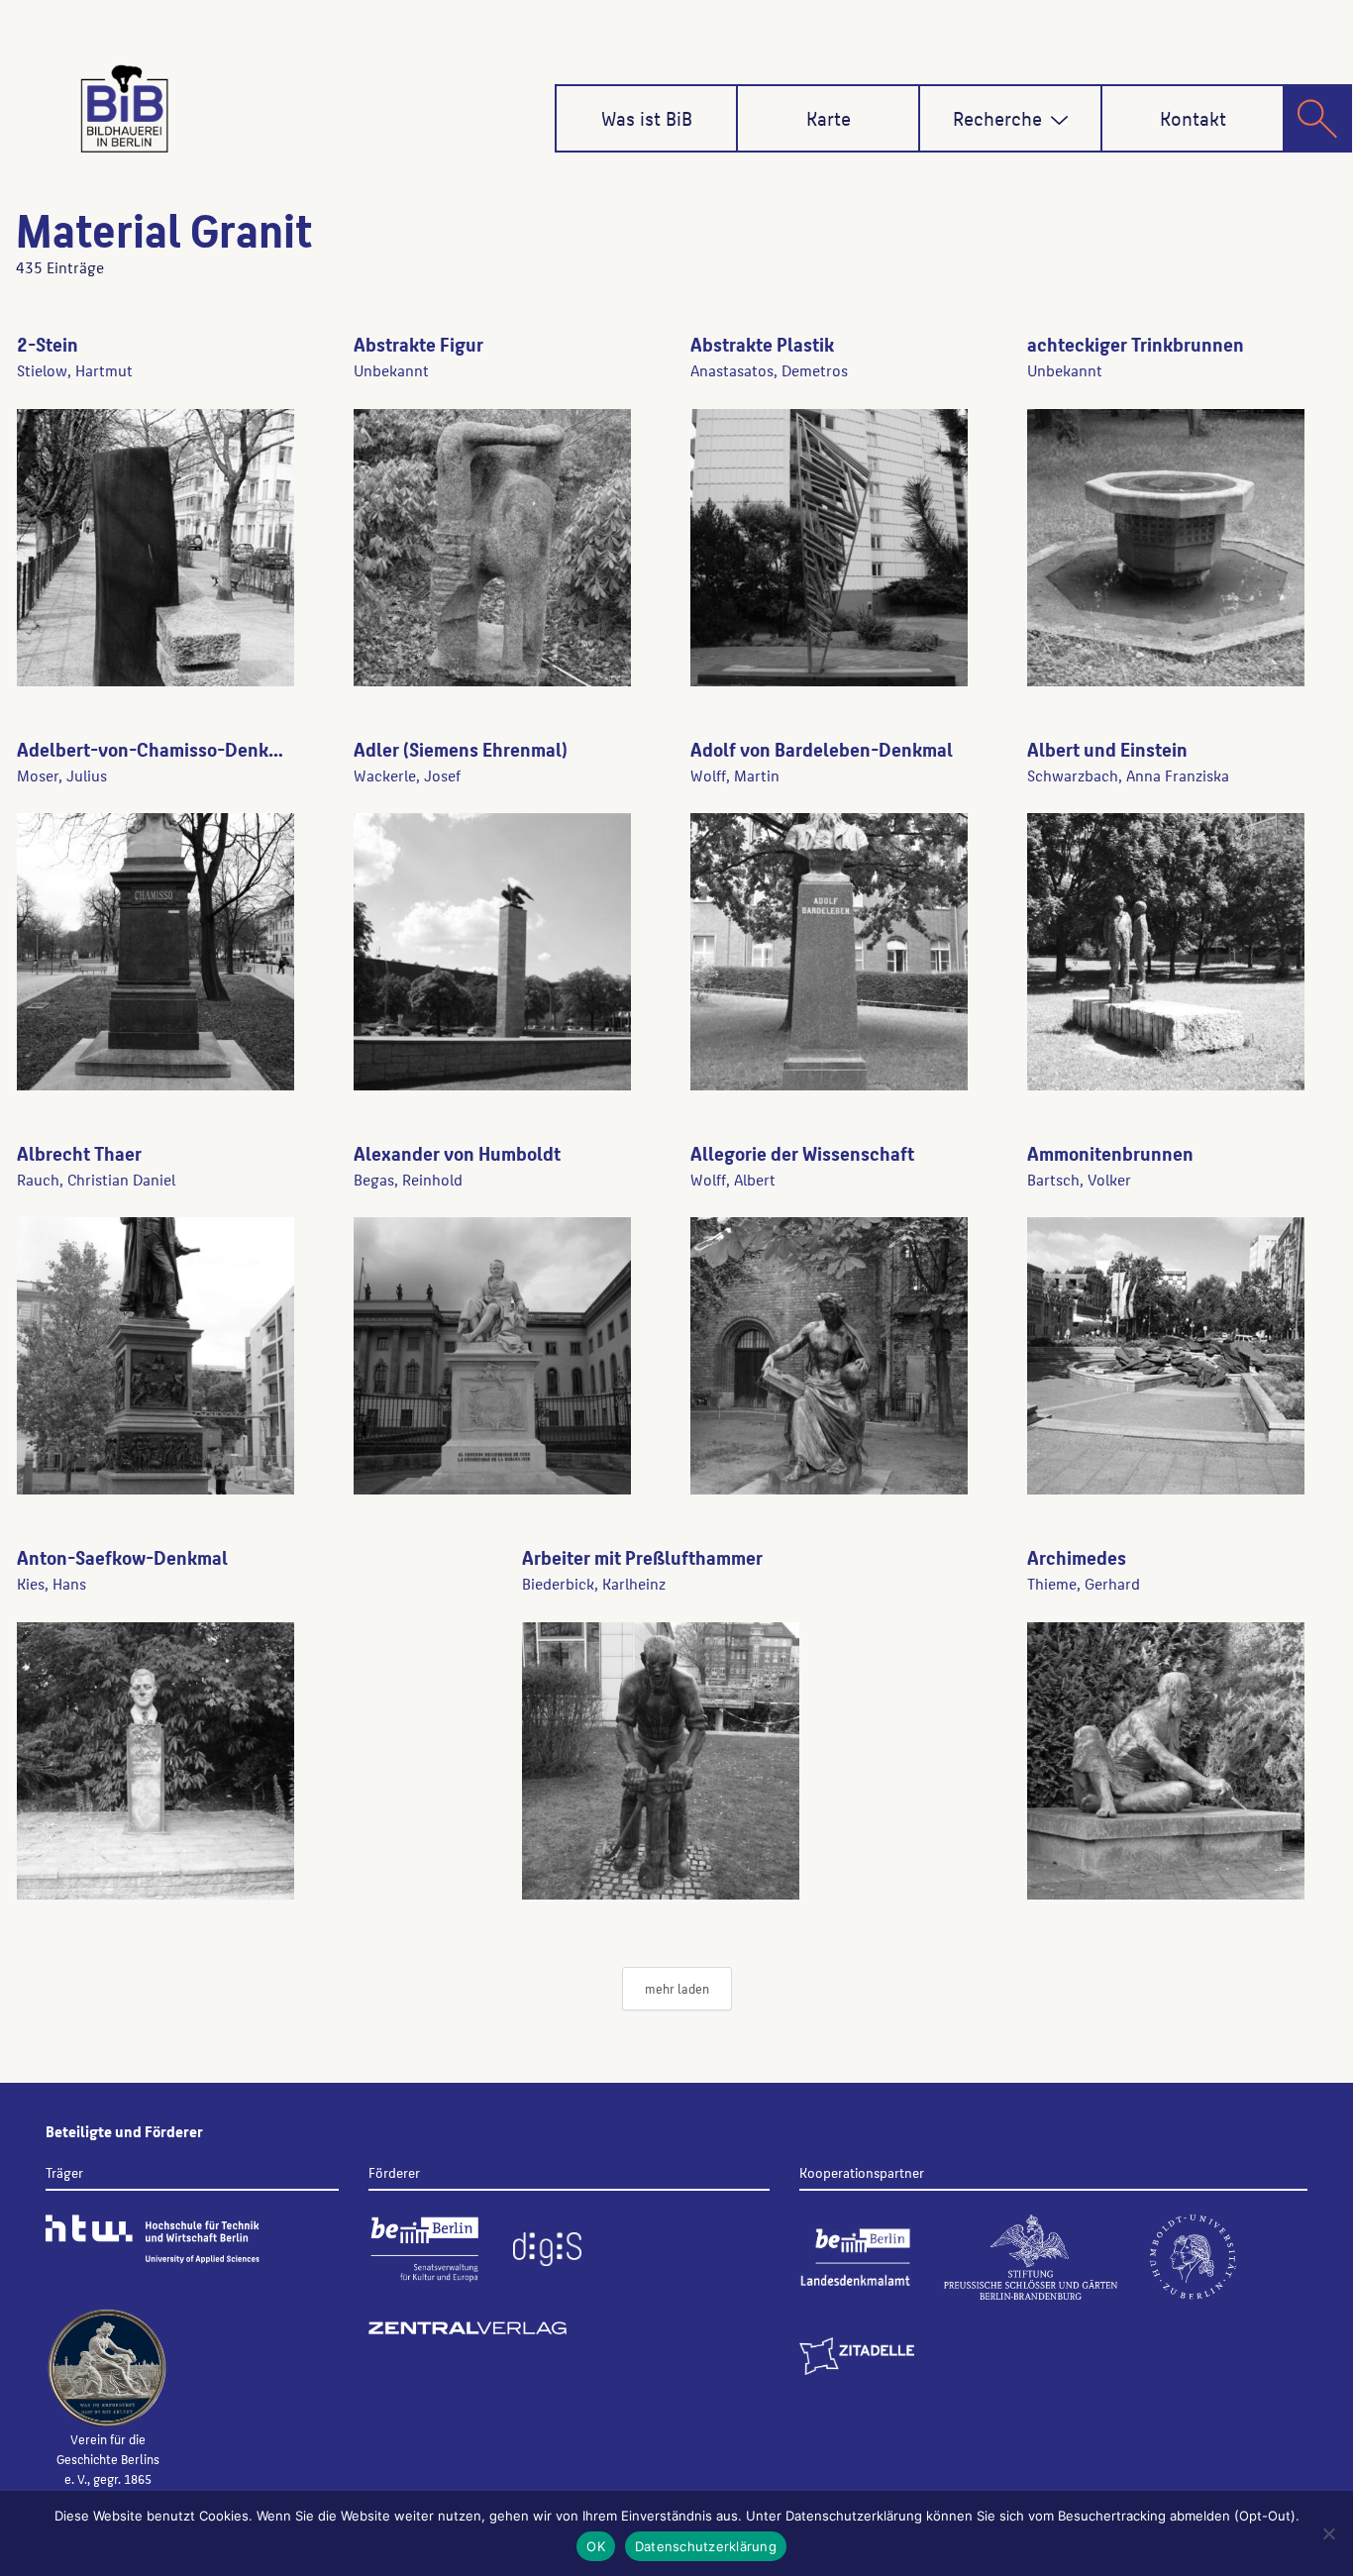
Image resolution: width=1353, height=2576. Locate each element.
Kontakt (1193, 118)
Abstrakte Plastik (762, 344)
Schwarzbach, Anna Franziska (1128, 775)
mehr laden (677, 1988)
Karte (829, 118)
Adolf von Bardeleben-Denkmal (822, 749)
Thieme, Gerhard (1084, 1583)
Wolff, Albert (733, 1179)
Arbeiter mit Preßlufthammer (642, 1557)
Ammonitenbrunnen (1110, 1153)
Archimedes (1077, 1557)
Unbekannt (391, 370)
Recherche (997, 118)
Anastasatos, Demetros (769, 370)
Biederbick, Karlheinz (594, 1583)
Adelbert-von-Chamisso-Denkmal (158, 749)
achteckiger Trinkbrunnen (1136, 344)
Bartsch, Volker (1079, 1179)
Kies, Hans (52, 1583)
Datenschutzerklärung (706, 2546)
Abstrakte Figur (418, 344)
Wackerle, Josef (407, 775)
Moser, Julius (62, 775)
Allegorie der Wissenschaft (802, 1153)
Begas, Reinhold (408, 1179)
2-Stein (48, 344)
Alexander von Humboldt (457, 1153)
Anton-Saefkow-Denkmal (122, 1557)
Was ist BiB (647, 118)
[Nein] (1328, 2533)
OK (596, 2546)
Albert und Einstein (1107, 749)
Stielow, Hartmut (75, 370)
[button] (1059, 120)
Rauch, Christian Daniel (96, 1179)
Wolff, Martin (735, 775)
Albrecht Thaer (79, 1153)
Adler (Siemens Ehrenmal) (461, 749)
